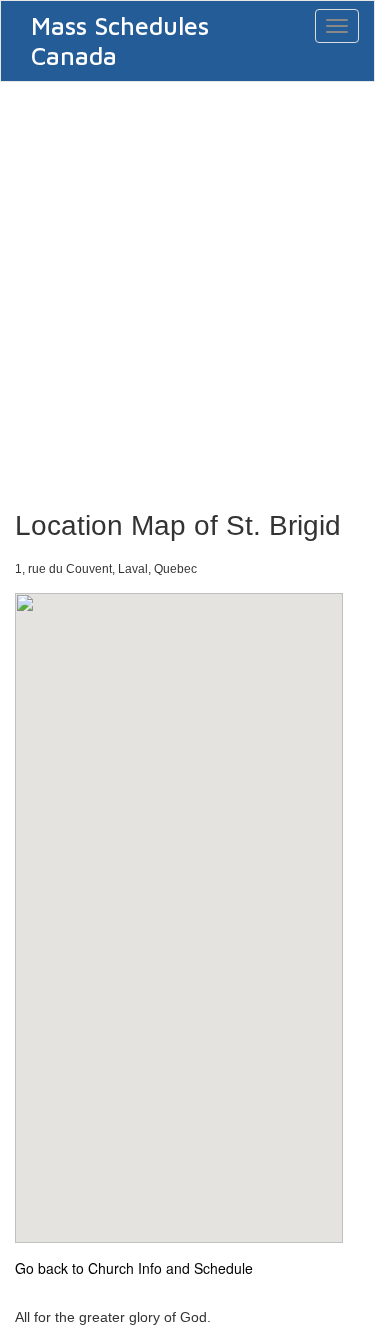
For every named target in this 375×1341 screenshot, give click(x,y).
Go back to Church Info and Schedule (134, 1268)
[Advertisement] (187, 289)
